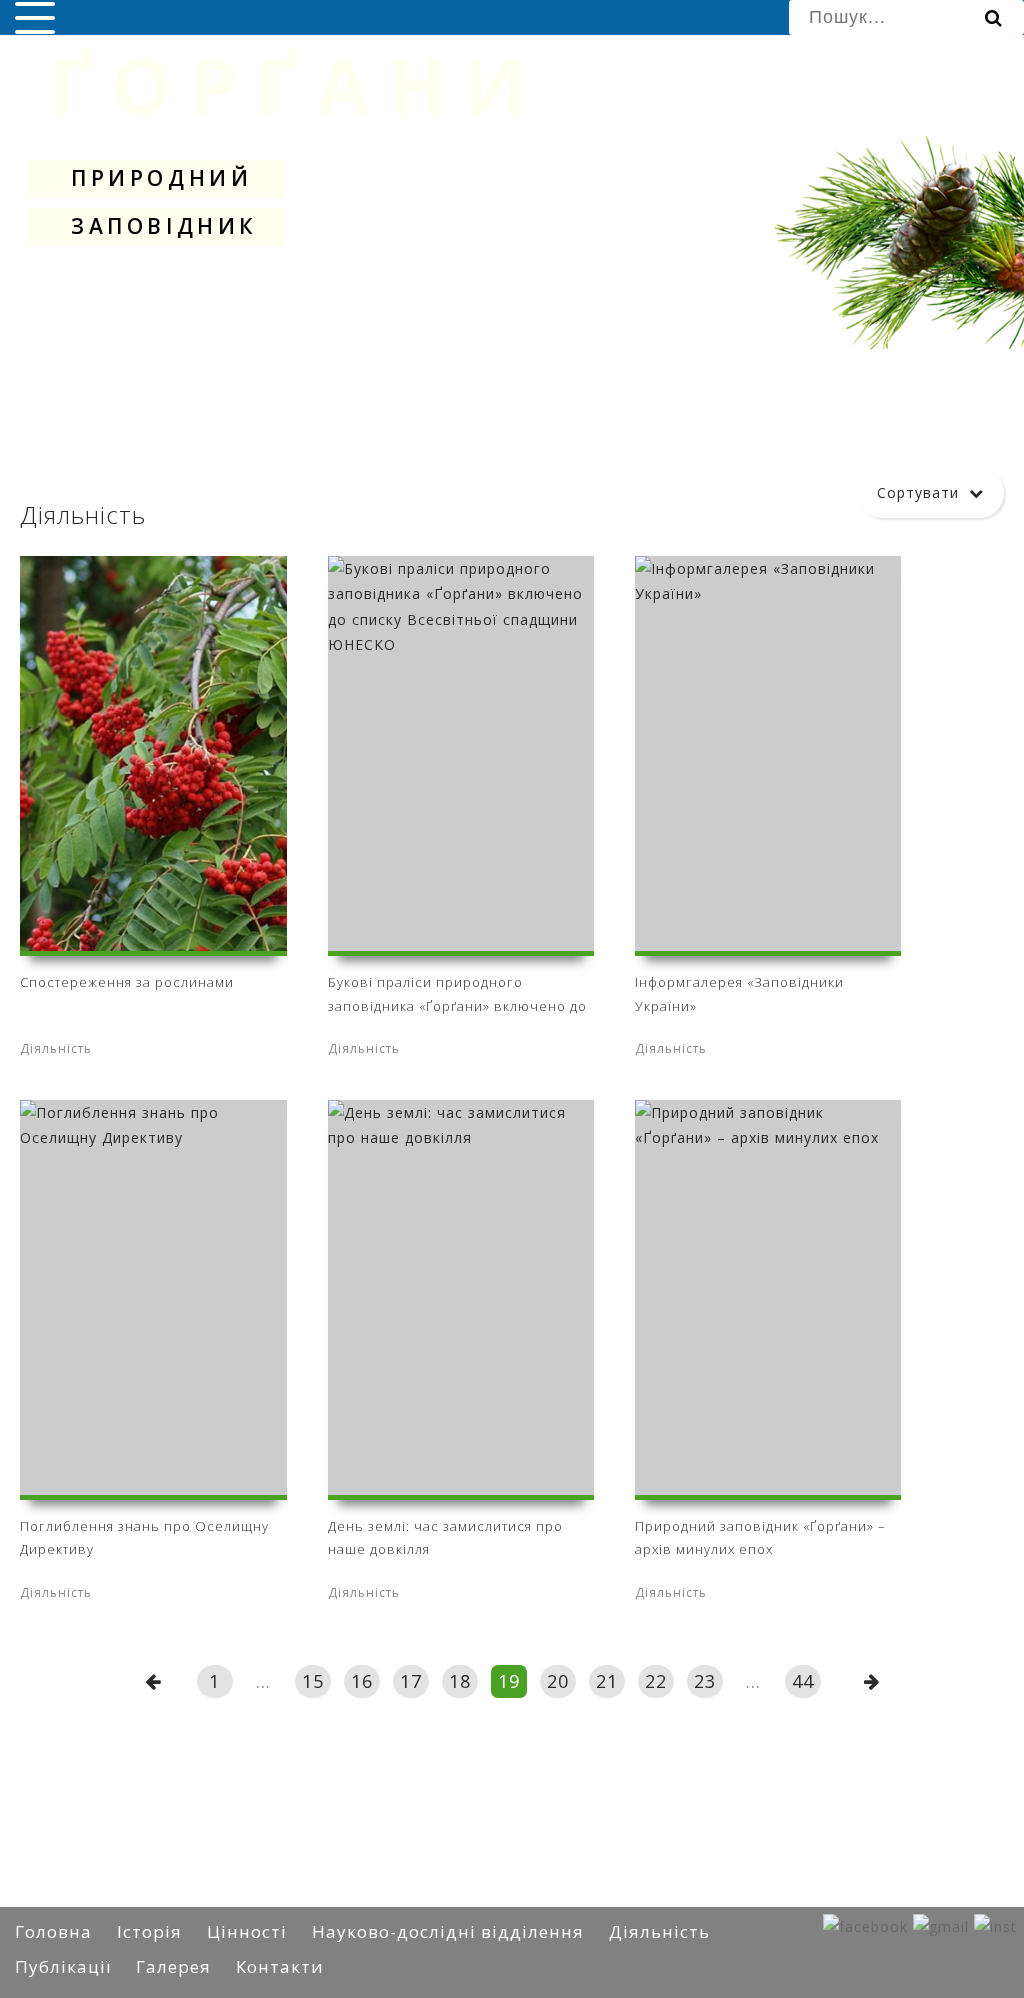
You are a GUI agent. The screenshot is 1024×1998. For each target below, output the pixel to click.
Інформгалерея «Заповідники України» (739, 993)
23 (705, 1681)
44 (803, 1681)
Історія (149, 1931)
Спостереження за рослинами (127, 982)
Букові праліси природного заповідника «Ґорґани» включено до (457, 993)
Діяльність (659, 1931)
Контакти (280, 1966)
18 (460, 1681)
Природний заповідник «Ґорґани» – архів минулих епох (760, 1537)
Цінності (247, 1931)
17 (411, 1681)
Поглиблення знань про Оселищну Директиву (144, 1537)
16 (362, 1681)
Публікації (63, 1966)
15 (313, 1681)
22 (656, 1681)
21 (607, 1681)
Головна (53, 1931)
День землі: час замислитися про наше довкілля (445, 1537)
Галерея (173, 1966)
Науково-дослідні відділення (448, 1931)
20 (558, 1681)
